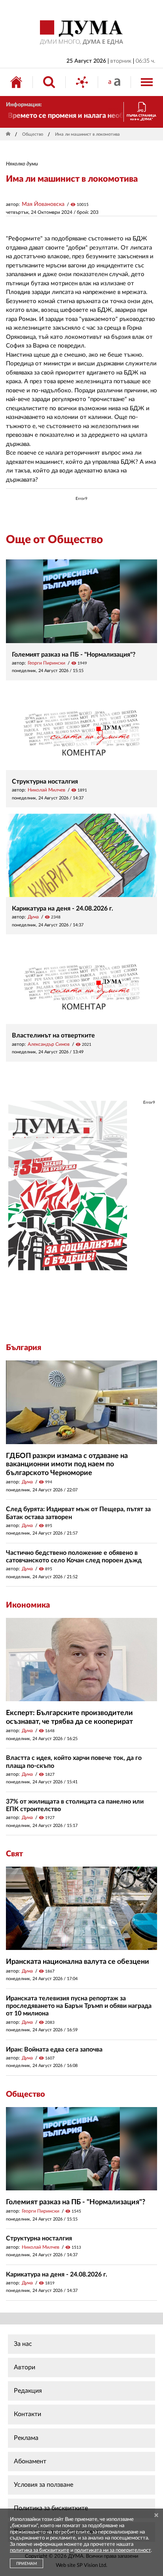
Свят (14, 1854)
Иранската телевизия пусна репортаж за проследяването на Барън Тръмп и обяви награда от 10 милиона (79, 2006)
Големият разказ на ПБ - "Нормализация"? (74, 655)
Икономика (28, 1605)
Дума (33, 917)
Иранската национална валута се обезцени (78, 1962)
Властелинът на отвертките (53, 1035)
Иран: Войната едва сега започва (54, 2050)
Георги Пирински (46, 663)
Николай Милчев (46, 790)
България (24, 1348)
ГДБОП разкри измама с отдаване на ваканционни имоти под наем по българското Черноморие (67, 1465)
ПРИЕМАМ (27, 2564)
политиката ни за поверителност (113, 2550)
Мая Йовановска (43, 204)
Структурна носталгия (45, 782)
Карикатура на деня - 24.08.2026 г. (63, 909)
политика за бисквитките (40, 2550)
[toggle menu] (147, 82)
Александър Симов (49, 1044)
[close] (156, 2515)
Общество (33, 134)
